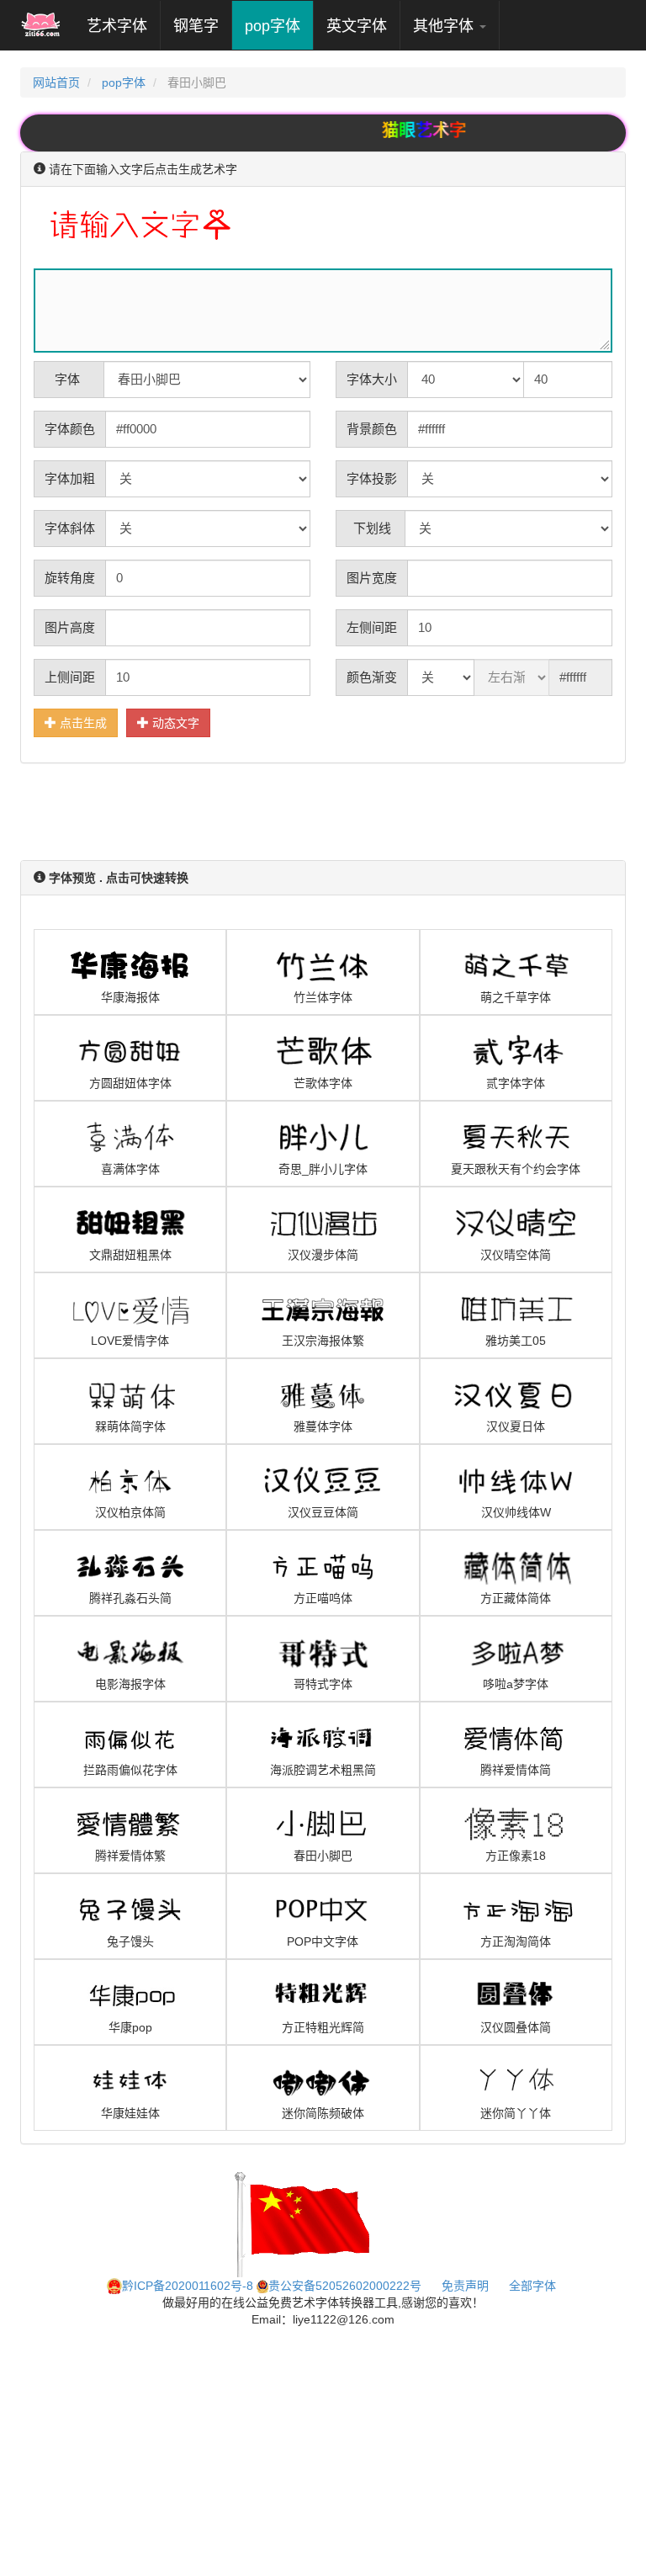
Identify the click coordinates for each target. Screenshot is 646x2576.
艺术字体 (123, 26)
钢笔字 (196, 26)
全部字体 (532, 2286)
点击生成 (82, 723)
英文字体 (357, 26)
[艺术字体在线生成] (41, 25)
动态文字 (174, 723)
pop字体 (273, 26)
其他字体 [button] (445, 26)
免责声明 (465, 2286)
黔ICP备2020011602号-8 (188, 2286)
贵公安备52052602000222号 (345, 2286)
